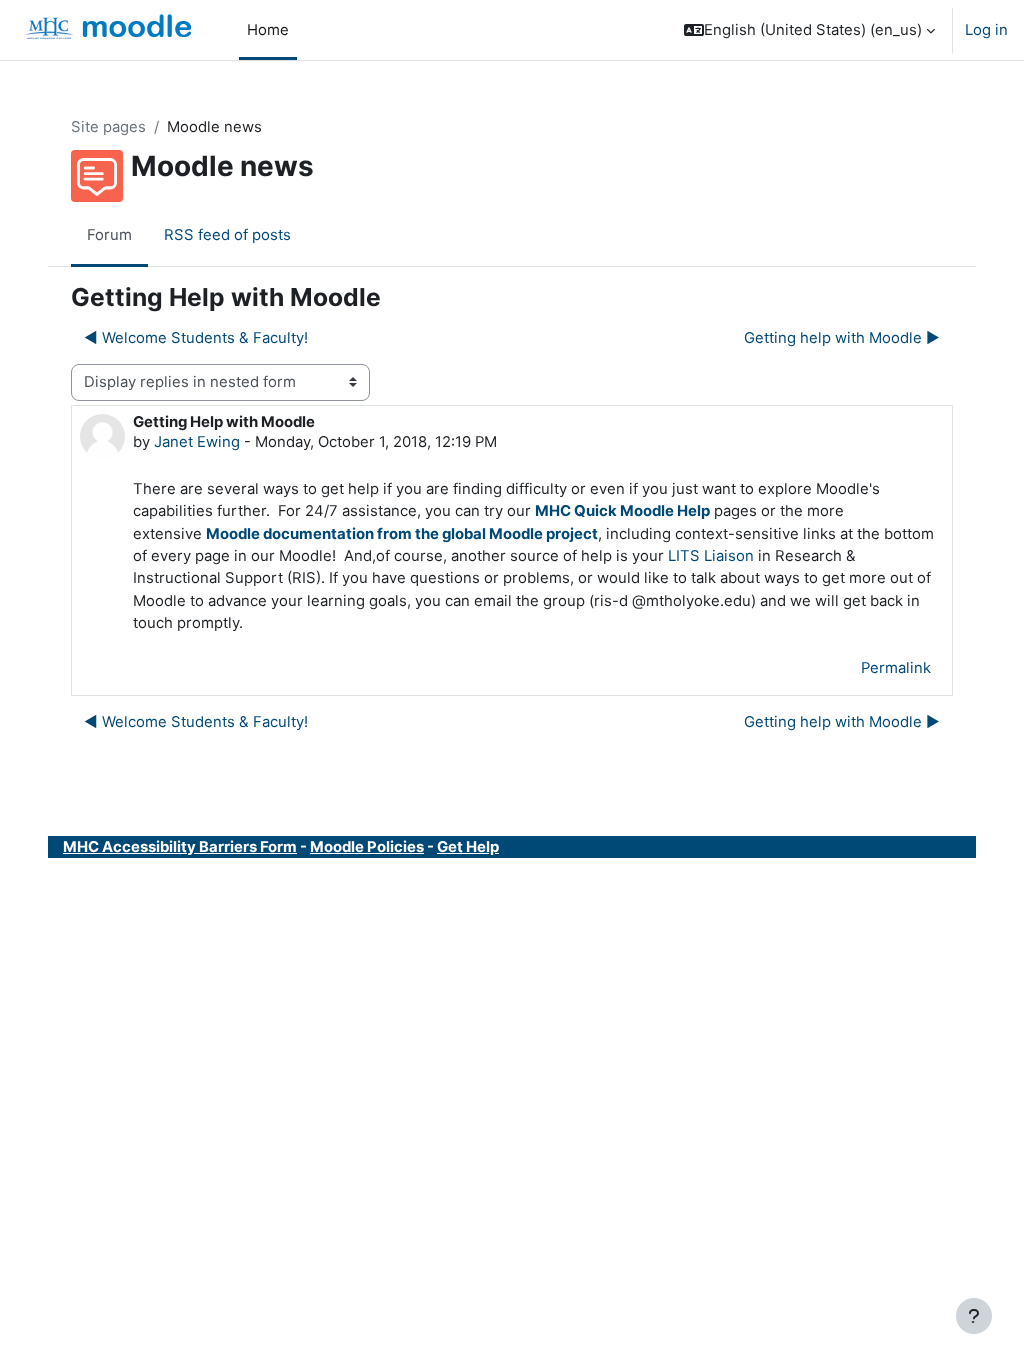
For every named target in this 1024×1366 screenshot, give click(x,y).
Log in (986, 30)
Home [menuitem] (268, 30)
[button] (809, 30)
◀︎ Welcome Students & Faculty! (196, 338)
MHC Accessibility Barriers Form (180, 847)
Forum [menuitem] (109, 235)
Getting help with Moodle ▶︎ (842, 338)
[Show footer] (974, 1316)
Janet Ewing (197, 442)
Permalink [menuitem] (896, 668)
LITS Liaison (711, 556)
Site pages (108, 127)
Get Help (468, 847)
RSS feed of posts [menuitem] (227, 235)
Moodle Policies (367, 847)
